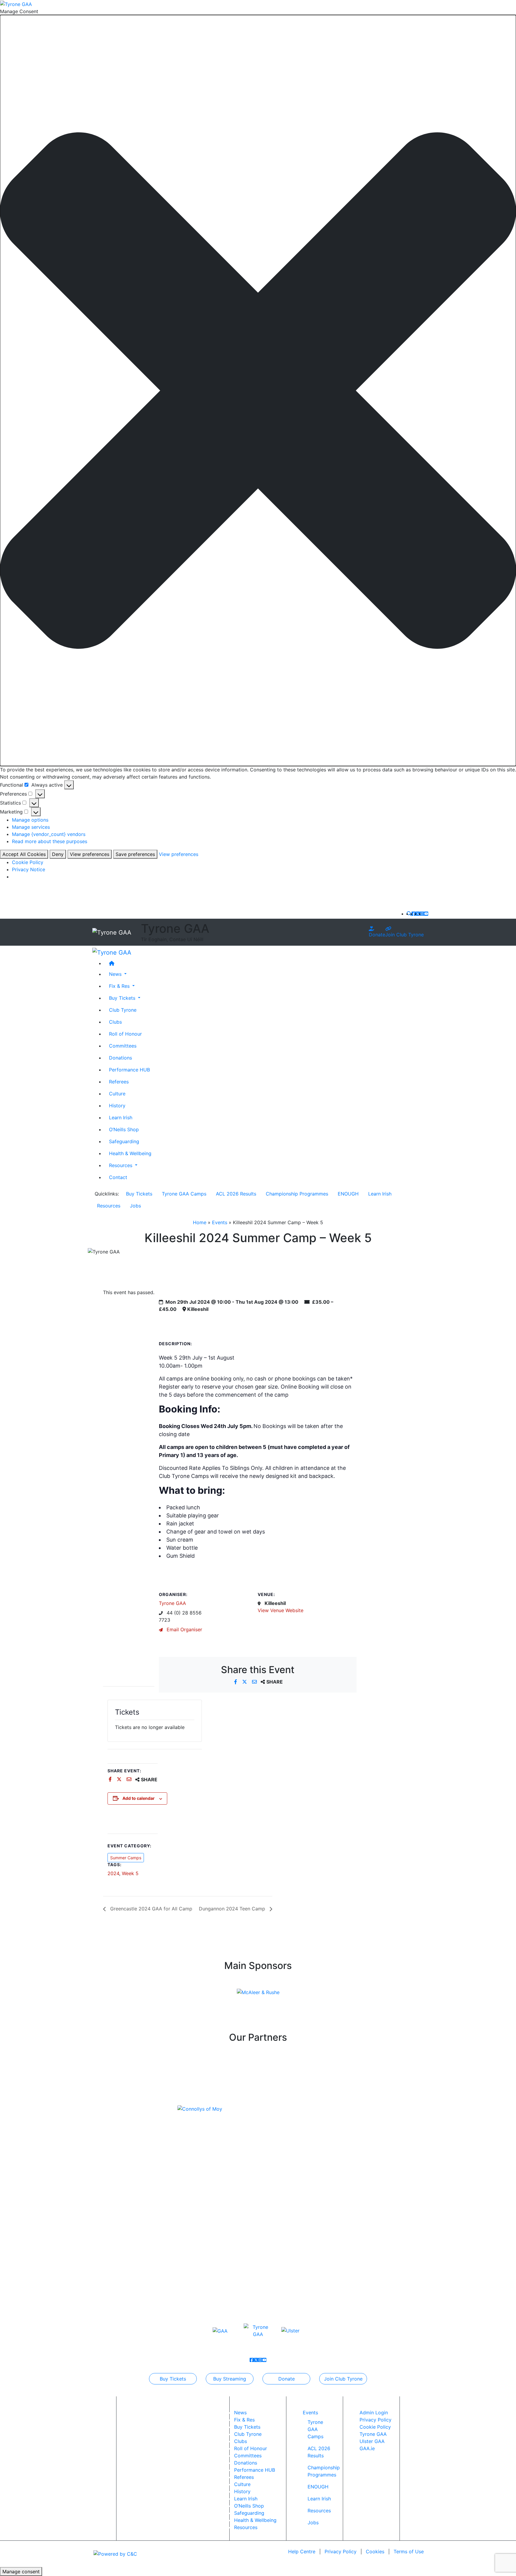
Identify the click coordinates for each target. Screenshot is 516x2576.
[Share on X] (245, 1682)
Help (302, 2551)
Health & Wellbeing (130, 1153)
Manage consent (21, 2572)
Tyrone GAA (172, 1603)
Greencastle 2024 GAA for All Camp (150, 1909)
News (240, 2413)
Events (220, 1222)
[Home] (264, 963)
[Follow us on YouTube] (426, 914)
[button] (258, 390)
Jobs (135, 1206)
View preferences (90, 854)
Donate (377, 935)
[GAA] (220, 2330)
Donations (120, 1057)
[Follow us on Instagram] (422, 914)
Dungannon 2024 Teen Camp (233, 1909)
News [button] (116, 974)
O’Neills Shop (124, 1129)
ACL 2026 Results (236, 1194)
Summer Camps (126, 1858)
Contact (118, 1177)
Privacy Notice (29, 869)
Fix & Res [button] (120, 986)
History (117, 1105)
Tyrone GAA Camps (184, 1194)
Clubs (115, 1022)
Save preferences (135, 854)
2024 (113, 1873)
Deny (58, 854)
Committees (123, 1045)
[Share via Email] (255, 1682)
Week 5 (130, 1873)
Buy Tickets (139, 1194)
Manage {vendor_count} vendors (49, 834)
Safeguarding (124, 1141)
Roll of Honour (125, 1034)
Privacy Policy (376, 2420)
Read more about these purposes (50, 841)
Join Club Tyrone (404, 935)
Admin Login (374, 2413)
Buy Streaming (230, 2379)
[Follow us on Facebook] (414, 914)
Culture (117, 1093)
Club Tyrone (123, 1010)
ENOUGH (348, 1194)
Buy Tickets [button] (123, 998)
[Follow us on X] (418, 914)
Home (200, 1222)
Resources (109, 1206)
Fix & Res (244, 2420)
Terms (409, 2551)
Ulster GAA (372, 2441)
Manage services (31, 827)
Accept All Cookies (24, 854)
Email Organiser (184, 1629)
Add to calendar (139, 1798)
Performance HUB (129, 1069)
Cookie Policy (28, 862)
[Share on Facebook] (236, 1682)
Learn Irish (121, 1117)
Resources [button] (121, 1165)
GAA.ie (367, 2448)
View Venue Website (281, 1610)
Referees (119, 1081)
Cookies (375, 2551)
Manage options (30, 820)
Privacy (341, 2551)
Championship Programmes (297, 1194)
